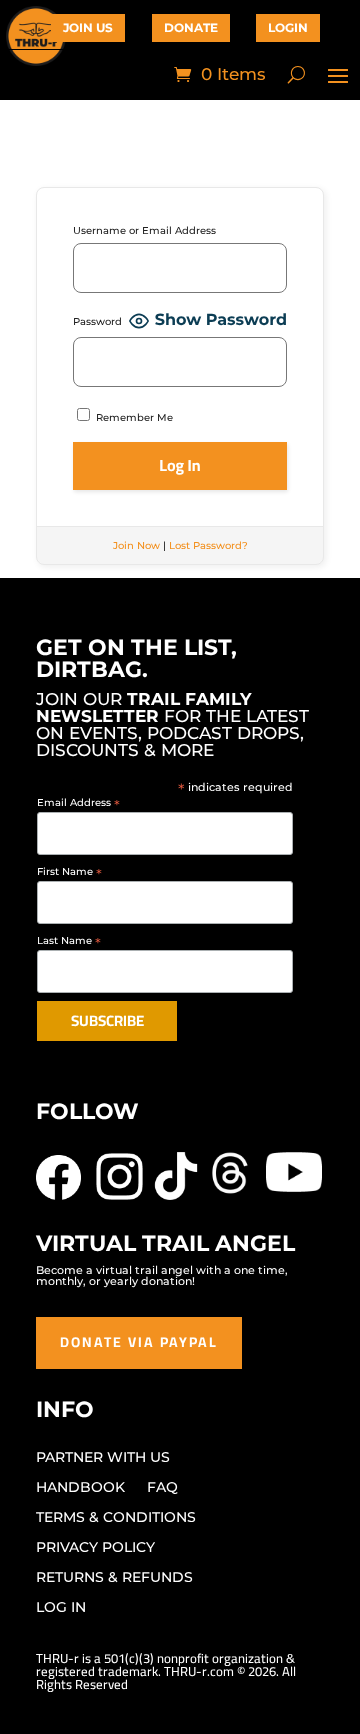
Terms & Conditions (116, 1518)
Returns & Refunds (114, 1578)
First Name (69, 871)
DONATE (191, 27)
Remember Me (133, 417)
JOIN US (88, 27)
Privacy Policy (95, 1548)
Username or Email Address (144, 230)
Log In (61, 1608)
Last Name (69, 940)
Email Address (78, 802)
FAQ (162, 1488)
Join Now (136, 545)
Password (97, 321)
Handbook (80, 1488)
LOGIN (288, 27)
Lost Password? (208, 545)
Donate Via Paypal (139, 1342)
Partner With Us (103, 1458)
